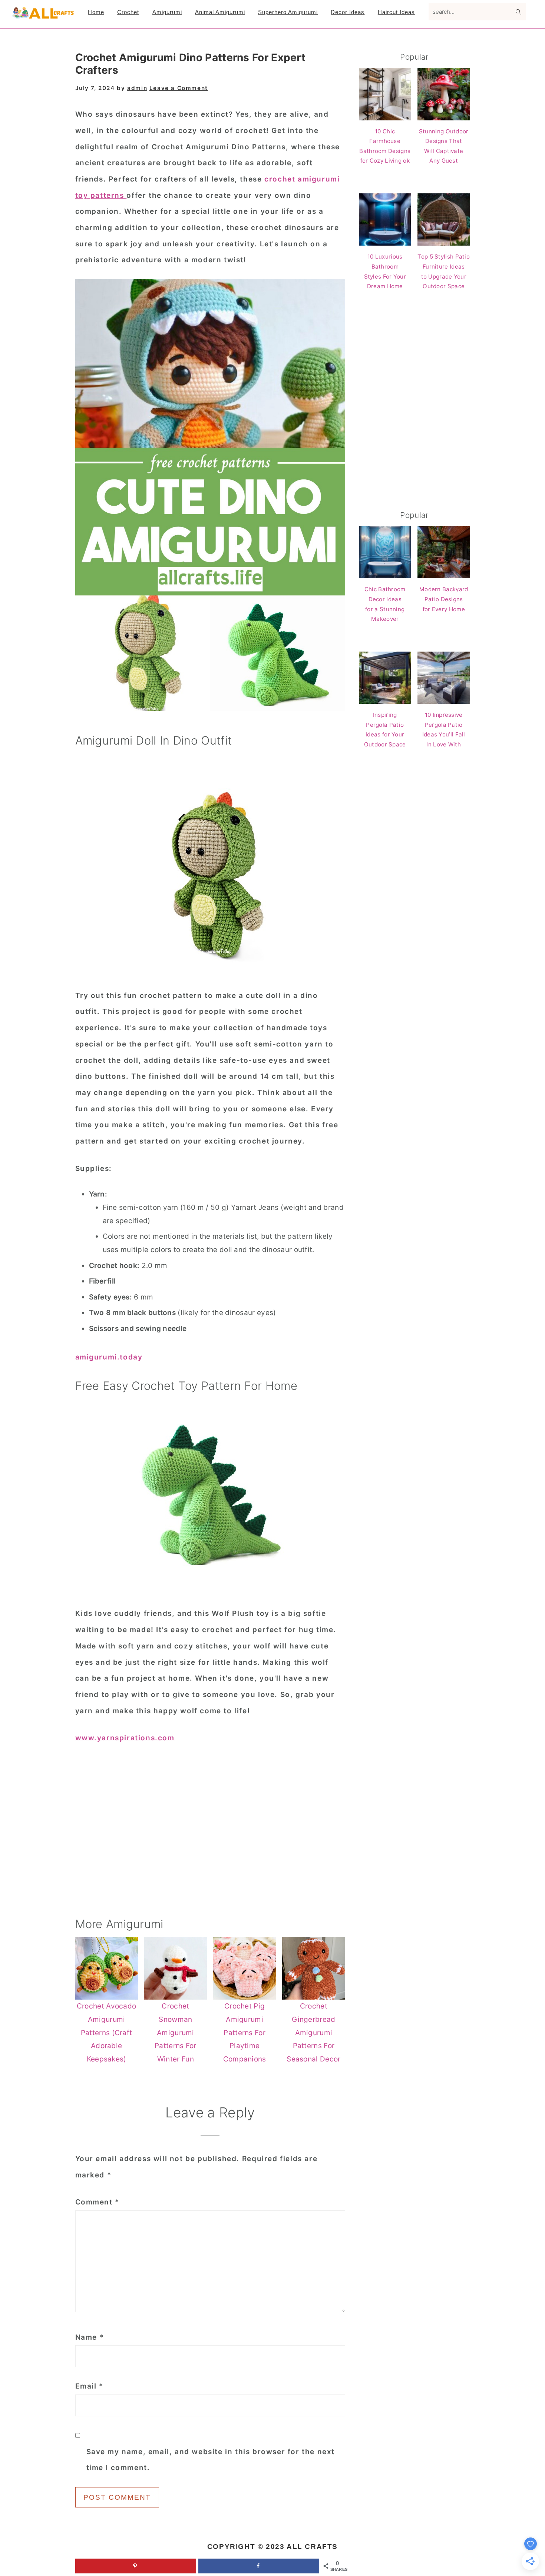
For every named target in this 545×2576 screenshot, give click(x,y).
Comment (97, 2202)
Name (90, 2337)
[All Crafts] (43, 16)
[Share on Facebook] (259, 2566)
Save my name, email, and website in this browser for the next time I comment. (211, 2460)
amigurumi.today (109, 1357)
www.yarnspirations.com (125, 1738)
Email (89, 2386)
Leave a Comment (179, 88)
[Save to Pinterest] (136, 2566)
